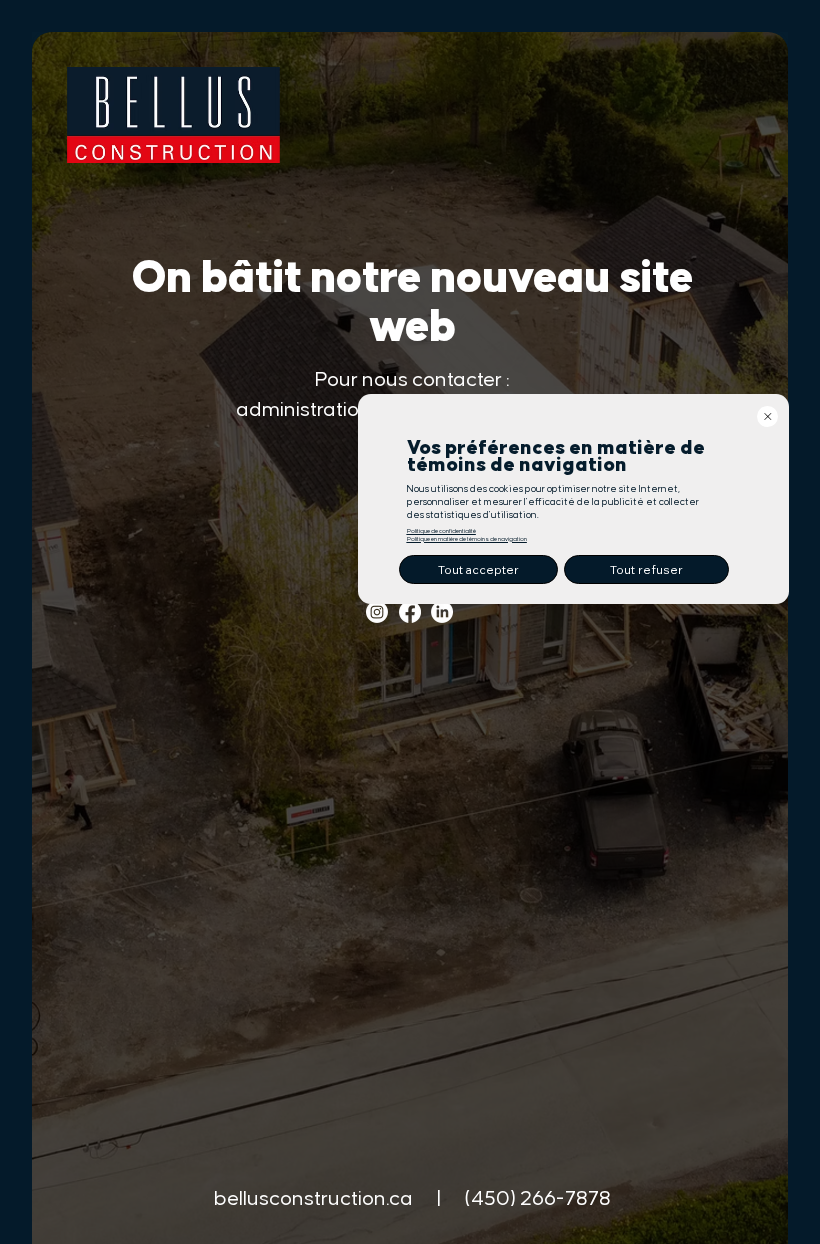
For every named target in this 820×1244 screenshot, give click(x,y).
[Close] (767, 416)
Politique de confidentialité (441, 531)
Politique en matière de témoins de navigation (467, 539)
